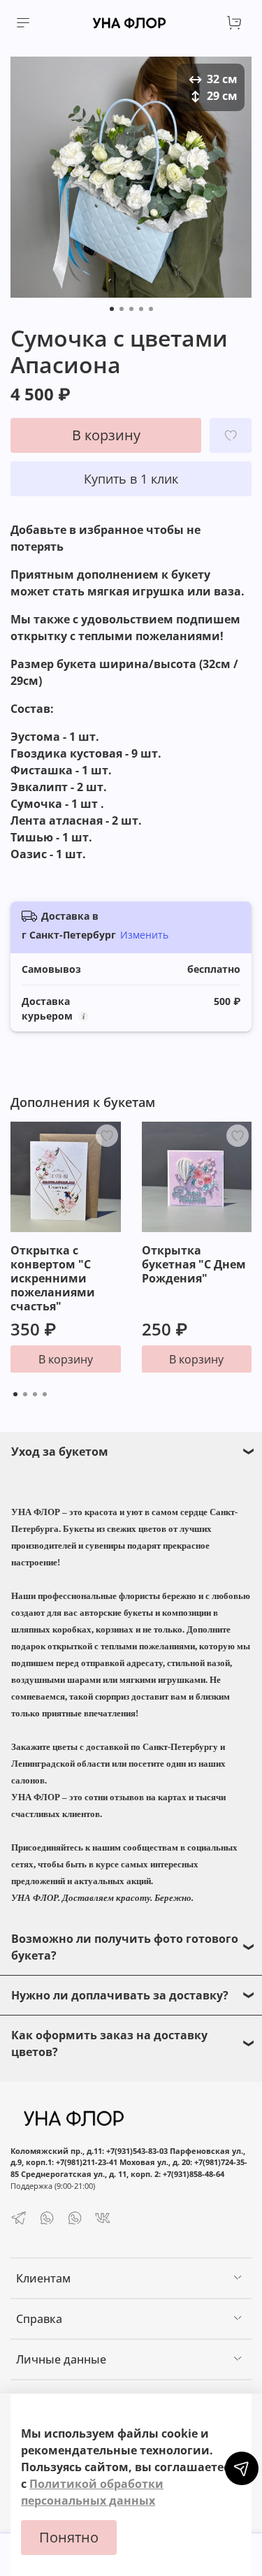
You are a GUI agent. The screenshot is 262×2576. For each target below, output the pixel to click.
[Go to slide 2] (122, 309)
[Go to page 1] (15, 1394)
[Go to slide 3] (131, 309)
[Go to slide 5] (151, 309)
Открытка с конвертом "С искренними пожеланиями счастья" (53, 1278)
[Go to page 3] (35, 1394)
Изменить (144, 935)
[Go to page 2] (25, 1394)
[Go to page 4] (45, 1394)
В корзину (66, 1359)
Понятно (69, 2537)
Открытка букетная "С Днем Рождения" (194, 1264)
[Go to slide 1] (112, 309)
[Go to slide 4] (141, 309)
